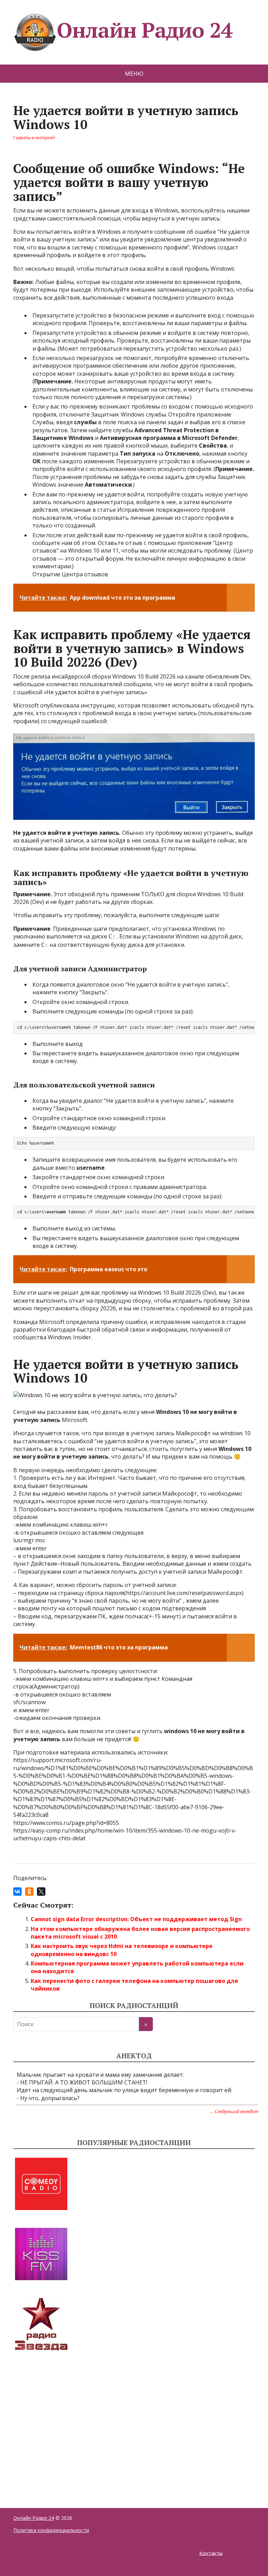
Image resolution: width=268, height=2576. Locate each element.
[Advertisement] (66, 2421)
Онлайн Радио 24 (144, 30)
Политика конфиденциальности (51, 2530)
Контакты (211, 2553)
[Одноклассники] (29, 1892)
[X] (41, 1892)
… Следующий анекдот (234, 2111)
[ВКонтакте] (17, 1892)
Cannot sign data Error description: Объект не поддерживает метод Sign (136, 1919)
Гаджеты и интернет (34, 138)
